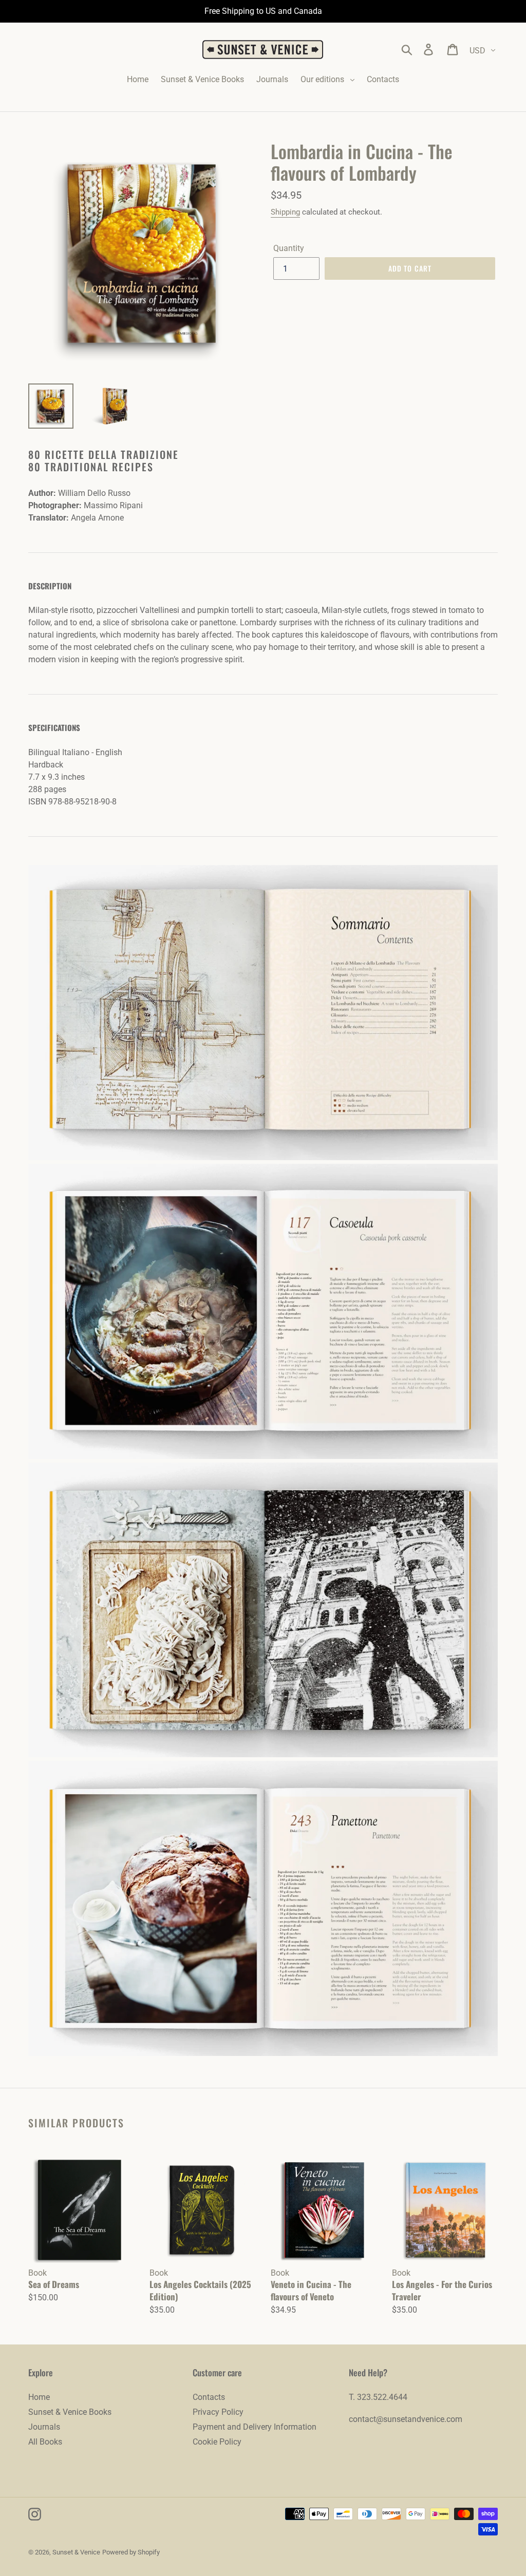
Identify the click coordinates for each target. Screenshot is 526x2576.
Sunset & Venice (76, 2552)
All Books (45, 2442)
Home (39, 2397)
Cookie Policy (217, 2442)
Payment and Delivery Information (255, 2427)
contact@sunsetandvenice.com (406, 2419)
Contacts (209, 2397)
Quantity (289, 248)
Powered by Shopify (131, 2552)
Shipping (285, 212)
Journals (44, 2427)
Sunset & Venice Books (70, 2412)
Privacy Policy (218, 2412)
